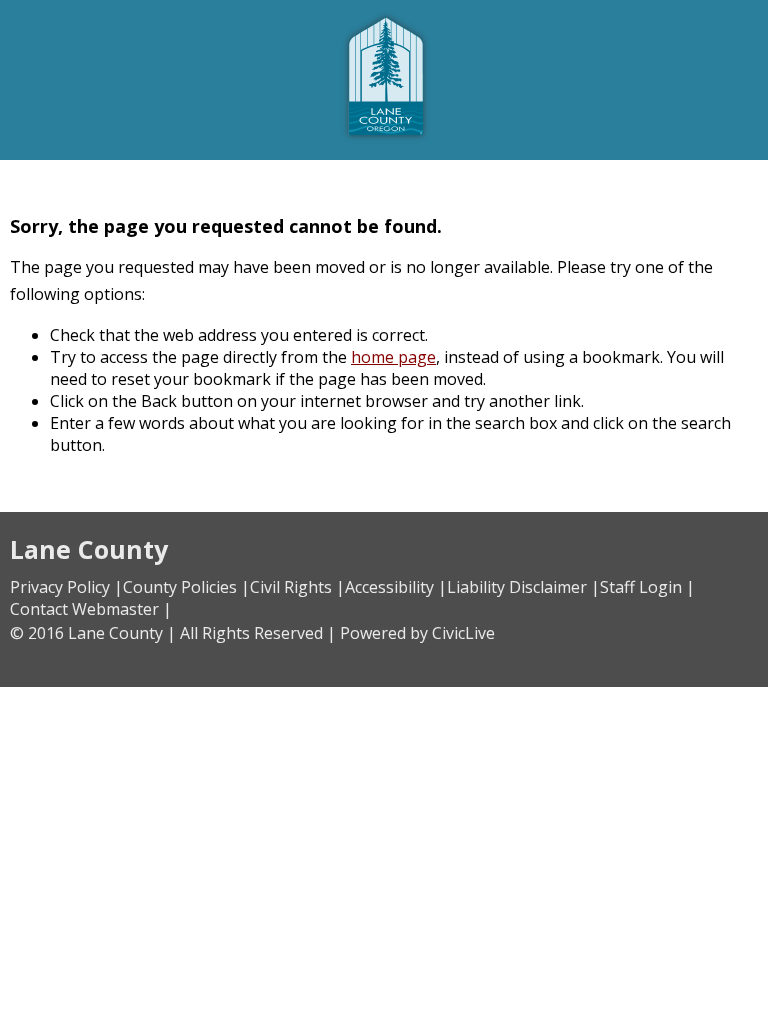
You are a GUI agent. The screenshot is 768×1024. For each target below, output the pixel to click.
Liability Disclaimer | (523, 587)
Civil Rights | (297, 587)
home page (393, 357)
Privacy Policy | (66, 587)
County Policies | (186, 587)
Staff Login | (647, 587)
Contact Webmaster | (91, 609)
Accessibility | (396, 587)
